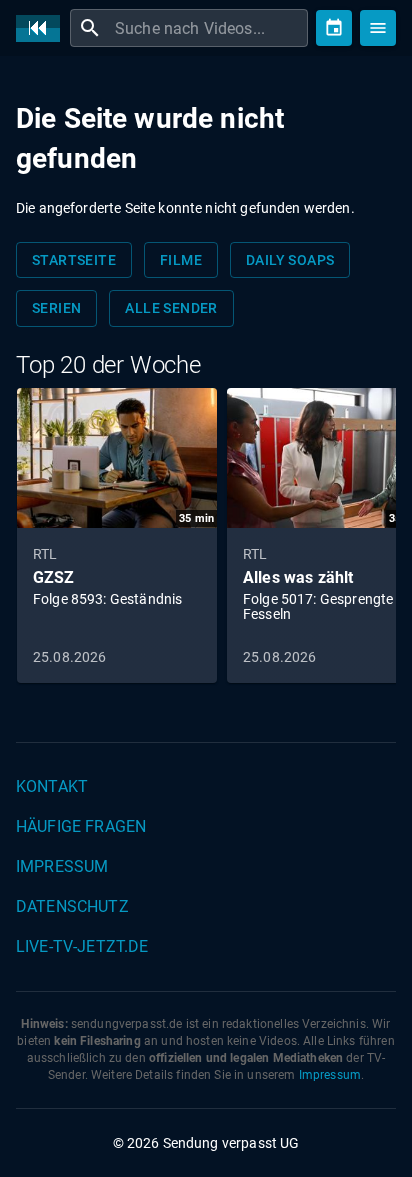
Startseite (74, 260)
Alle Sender (171, 308)
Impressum (62, 866)
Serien (56, 308)
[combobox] (209, 28)
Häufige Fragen (81, 826)
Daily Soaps (290, 260)
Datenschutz (72, 906)
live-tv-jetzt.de (82, 946)
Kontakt (52, 786)
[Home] (43, 28)
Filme (181, 260)
